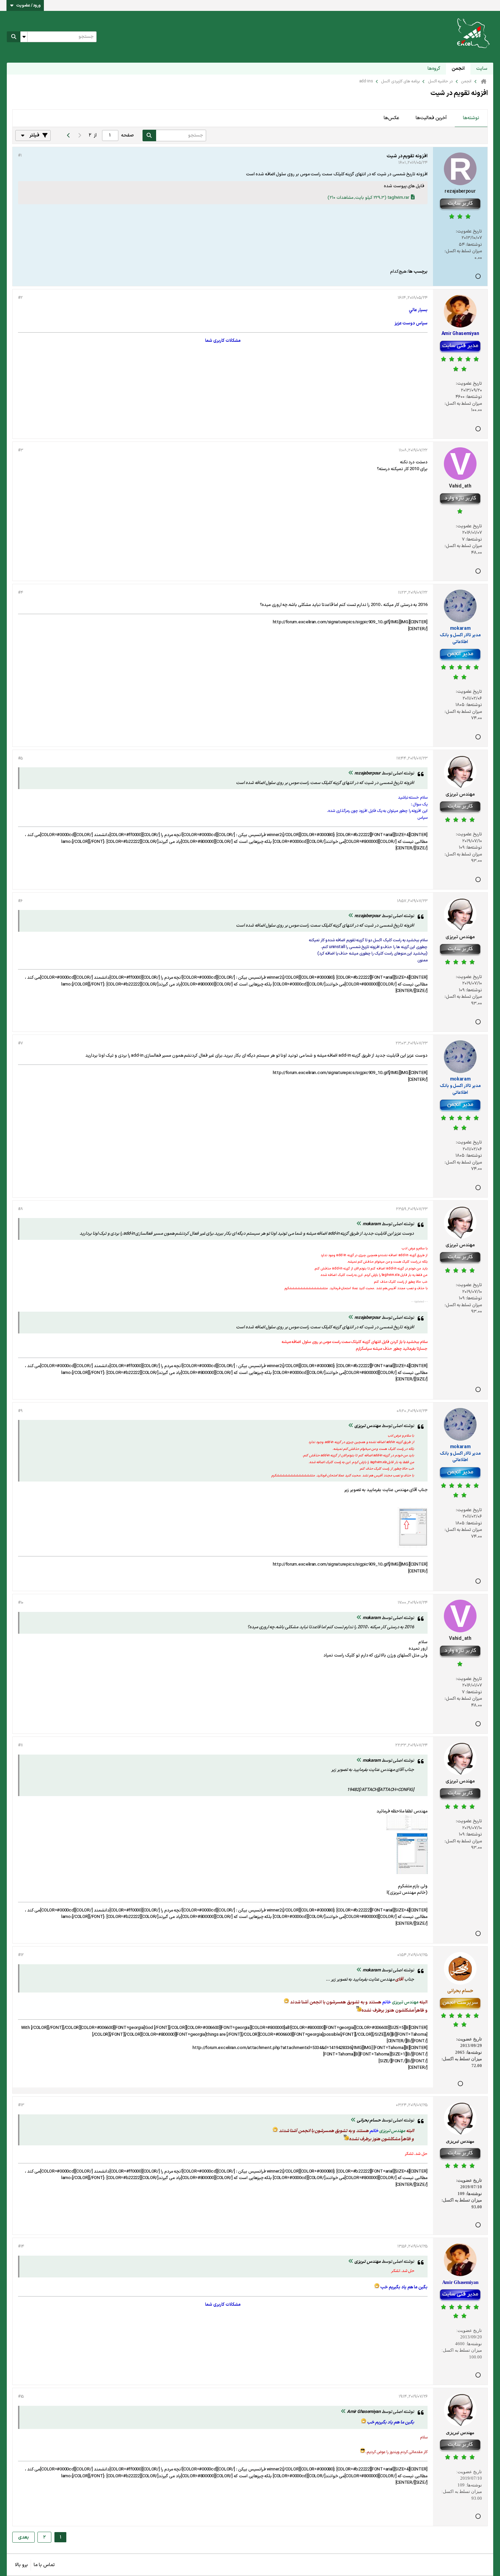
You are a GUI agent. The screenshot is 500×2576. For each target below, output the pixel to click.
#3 (20, 450)
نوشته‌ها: (474, 245)
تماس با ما (44, 2565)
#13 (21, 2105)
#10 (21, 1603)
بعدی (23, 2537)
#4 (20, 593)
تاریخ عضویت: (469, 231)
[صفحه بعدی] (68, 135)
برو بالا (21, 2565)
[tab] (471, 118)
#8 (20, 1209)
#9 (20, 1411)
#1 (20, 156)
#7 (20, 1043)
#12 (21, 1955)
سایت (482, 69)
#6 (20, 901)
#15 (21, 2397)
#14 (21, 2246)
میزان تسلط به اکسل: (463, 251)
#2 (20, 298)
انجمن (458, 69)
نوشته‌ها (471, 118)
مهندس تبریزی (405, 2002)
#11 (20, 1745)
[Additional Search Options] (24, 37)
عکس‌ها (391, 118)
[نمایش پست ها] (351, 773)
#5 (20, 758)
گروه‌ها (434, 69)
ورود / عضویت (29, 5)
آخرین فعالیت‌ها (431, 118)
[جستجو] (14, 37)
